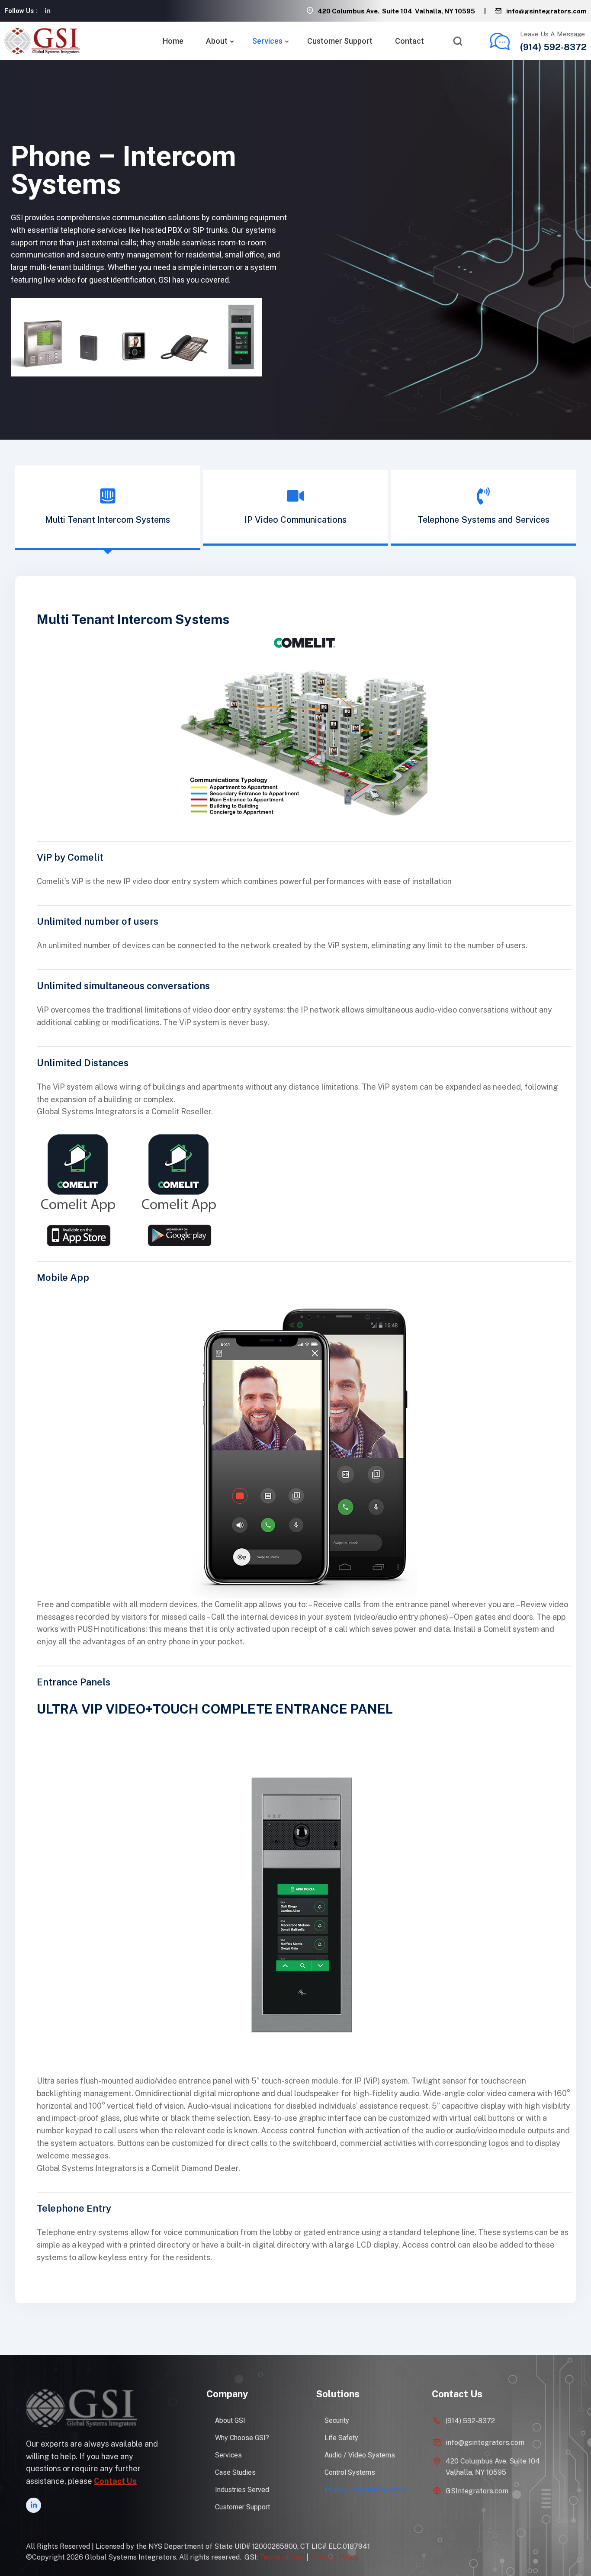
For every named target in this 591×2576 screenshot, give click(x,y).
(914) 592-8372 (553, 47)
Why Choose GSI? (242, 2438)
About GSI (230, 2420)
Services (267, 41)
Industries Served (242, 2490)
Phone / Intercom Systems (365, 2490)
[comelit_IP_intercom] (304, 743)
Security (337, 2420)
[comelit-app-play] (179, 1189)
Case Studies (235, 2472)
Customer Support (340, 41)
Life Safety (341, 2438)
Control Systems (350, 2472)
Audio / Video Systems (360, 2455)
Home (173, 41)
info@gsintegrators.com (546, 11)
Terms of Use (281, 2557)
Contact (410, 41)
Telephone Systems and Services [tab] (483, 520)
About (217, 41)
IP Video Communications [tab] (295, 520)
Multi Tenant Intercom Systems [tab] (108, 520)
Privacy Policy (335, 2557)
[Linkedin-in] (48, 11)
